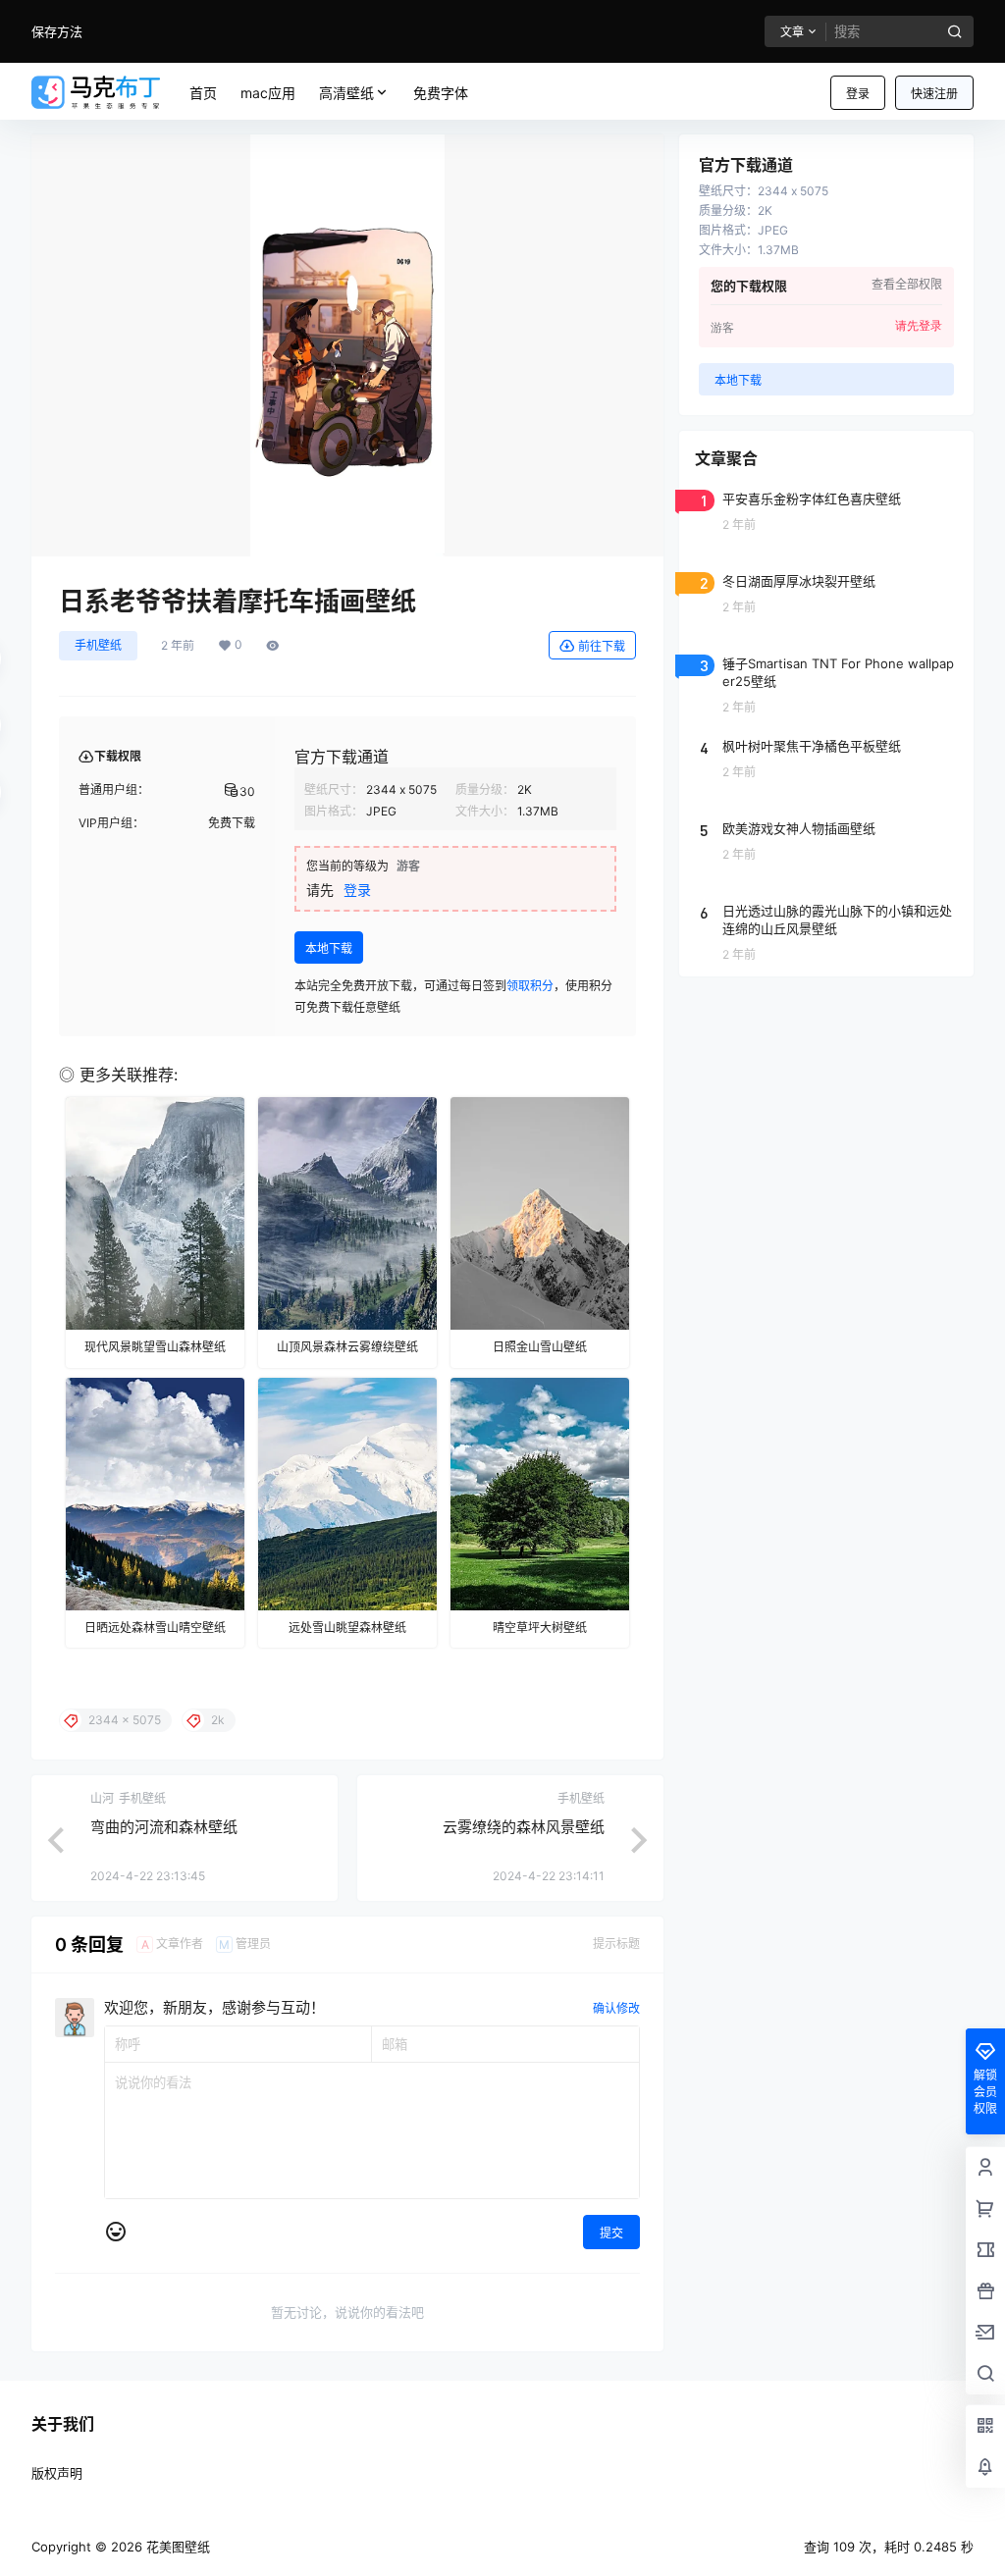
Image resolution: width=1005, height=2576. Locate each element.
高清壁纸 (346, 93)
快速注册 (934, 94)
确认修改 (616, 2008)
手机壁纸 (98, 645)
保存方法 (57, 31)
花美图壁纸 (176, 2547)
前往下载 (602, 646)
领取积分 (530, 986)
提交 (611, 2233)
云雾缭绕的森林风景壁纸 (524, 1827)
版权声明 (57, 2473)
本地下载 (329, 948)
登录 (858, 94)
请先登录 (919, 326)
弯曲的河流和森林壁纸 (164, 1827)
